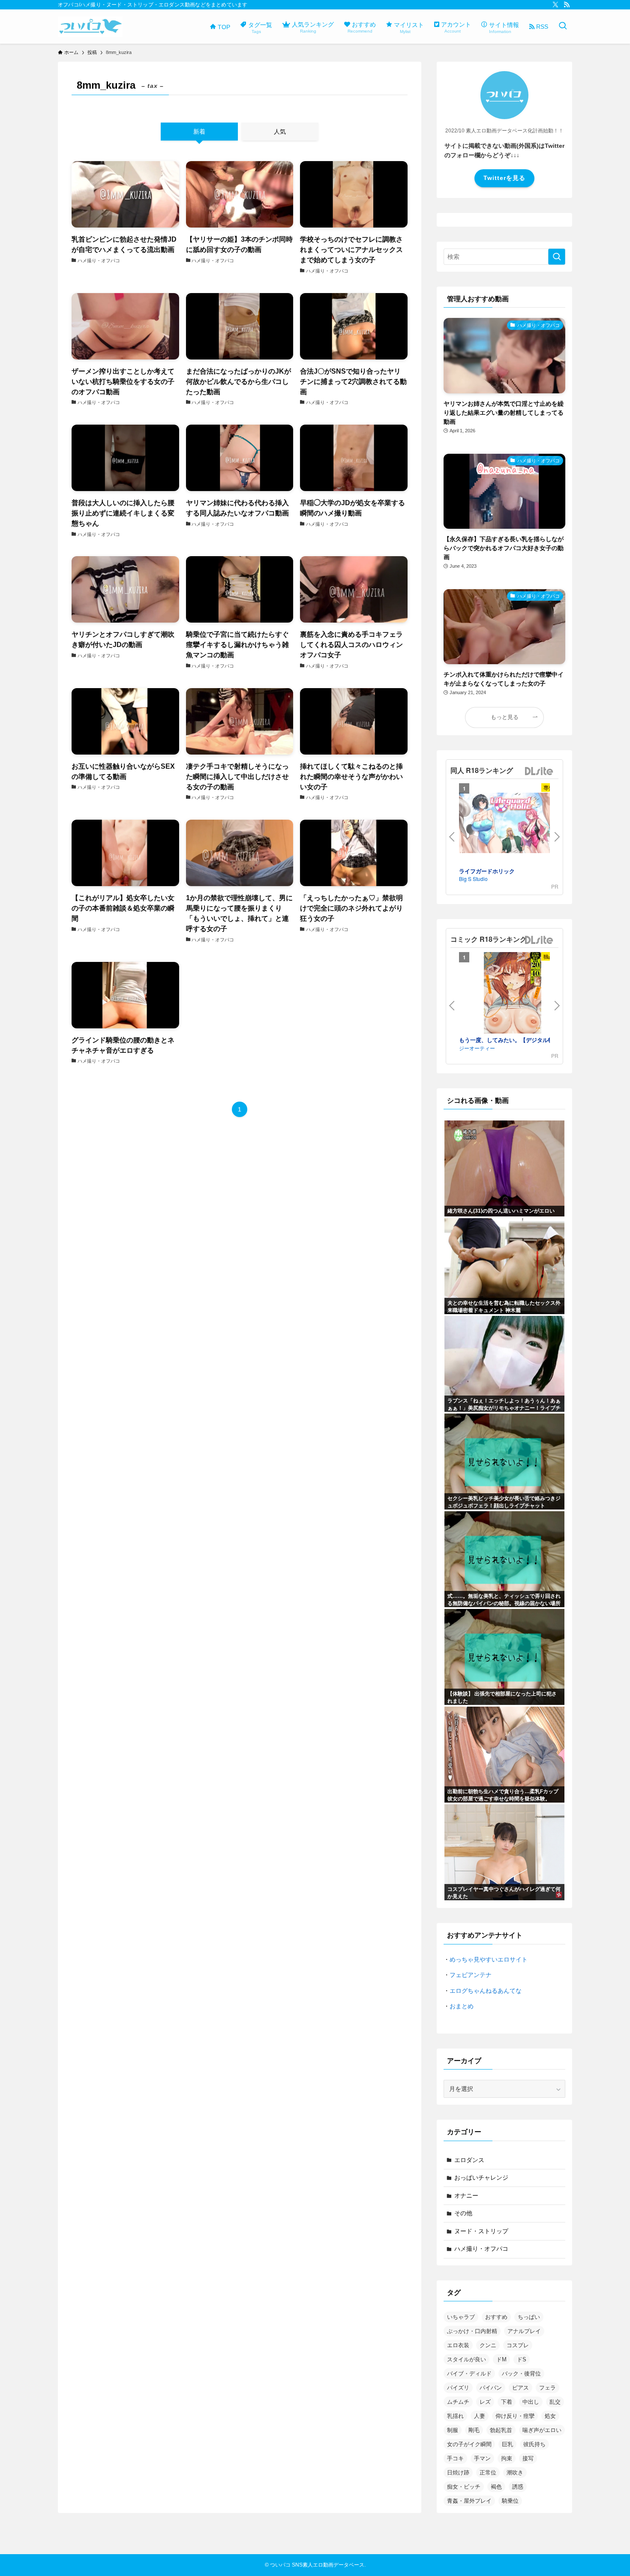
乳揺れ (455, 2416)
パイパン (491, 2388)
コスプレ (518, 2345)
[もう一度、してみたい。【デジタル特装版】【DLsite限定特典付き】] (513, 994)
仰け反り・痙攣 (515, 2416)
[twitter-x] (555, 5)
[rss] (567, 5)
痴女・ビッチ (464, 2487)
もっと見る (505, 717)
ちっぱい (529, 2317)
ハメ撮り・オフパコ (481, 2249)
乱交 (555, 2402)
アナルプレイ (524, 2331)
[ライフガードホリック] (513, 824)
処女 (550, 2416)
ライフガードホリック (487, 871)
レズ (485, 2402)
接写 (528, 2458)
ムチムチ (458, 2402)
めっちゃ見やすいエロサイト (489, 1959)
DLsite (539, 771)
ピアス (520, 2388)
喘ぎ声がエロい (542, 2430)
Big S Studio (473, 879)
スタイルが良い (466, 2359)
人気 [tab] (280, 132)
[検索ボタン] (563, 27)
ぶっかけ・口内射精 (472, 2331)
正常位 (488, 2473)
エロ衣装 (458, 2345)
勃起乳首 (501, 2430)
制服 (453, 2430)
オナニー (466, 2196)
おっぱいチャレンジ (481, 2178)
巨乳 (507, 2444)
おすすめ (496, 2317)
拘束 (507, 2458)
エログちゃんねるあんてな (486, 1991)
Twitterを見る (504, 178)
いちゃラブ (461, 2317)
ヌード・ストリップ (481, 2231)
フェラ (547, 2388)
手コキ (455, 2458)
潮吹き (515, 2473)
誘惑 (518, 2487)
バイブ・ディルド (469, 2374)
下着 (507, 2402)
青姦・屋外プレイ (469, 2501)
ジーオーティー (477, 1048)
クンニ (488, 2345)
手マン (482, 2458)
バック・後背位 (521, 2374)
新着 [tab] (199, 132)
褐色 (496, 2487)
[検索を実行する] (557, 257)
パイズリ (458, 2388)
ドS (522, 2359)
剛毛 (474, 2430)
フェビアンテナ (471, 1975)
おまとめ (462, 2006)
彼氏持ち (534, 2444)
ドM (501, 2359)
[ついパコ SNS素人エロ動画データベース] (90, 27)
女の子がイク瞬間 (469, 2444)
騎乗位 (510, 2501)
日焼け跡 (458, 2473)
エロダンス (469, 2160)
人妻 (480, 2416)
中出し (531, 2402)
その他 (463, 2213)
